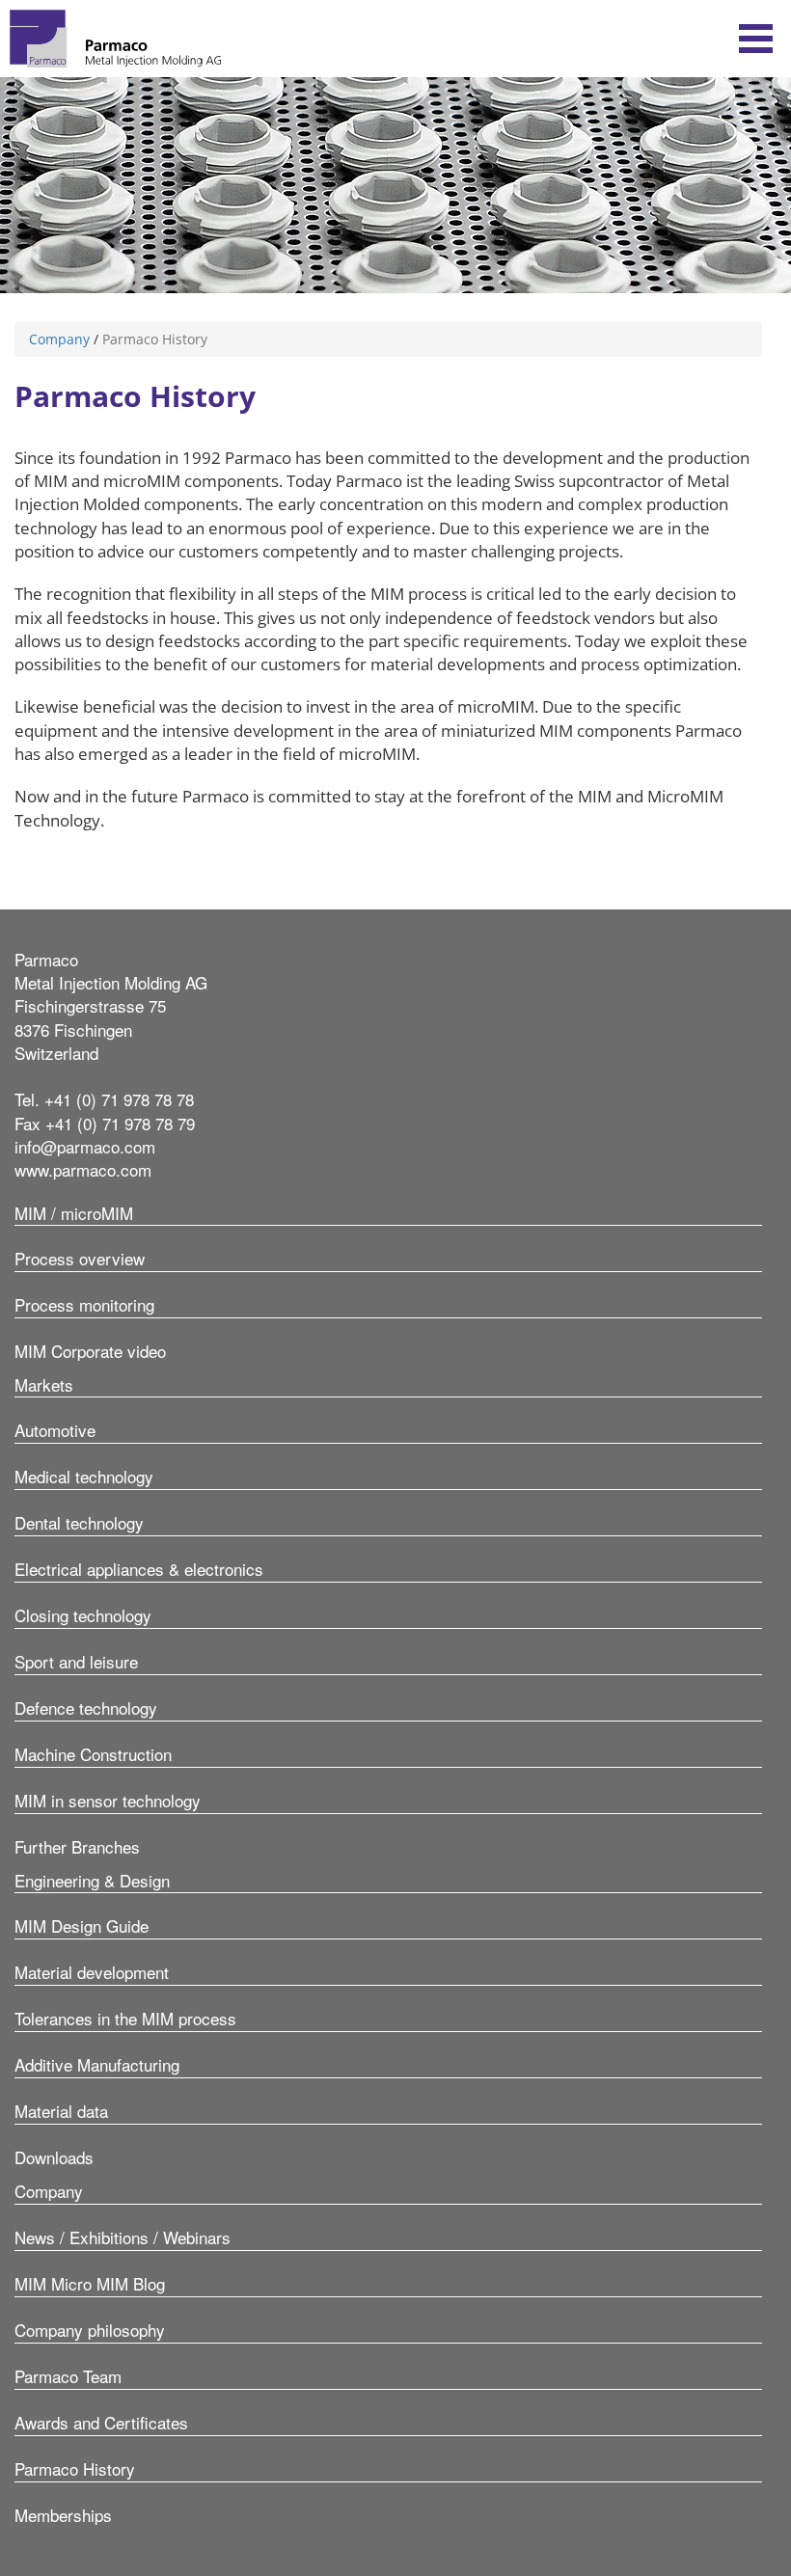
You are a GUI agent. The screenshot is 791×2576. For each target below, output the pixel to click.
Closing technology (83, 1615)
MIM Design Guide (82, 1925)
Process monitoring (84, 1304)
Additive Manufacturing (97, 2064)
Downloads (54, 2157)
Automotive (55, 1430)
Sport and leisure (76, 1661)
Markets (44, 1384)
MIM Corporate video (90, 1351)
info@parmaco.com (85, 1146)
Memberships (63, 2515)
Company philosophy (90, 2330)
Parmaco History (75, 2468)
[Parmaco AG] (115, 39)
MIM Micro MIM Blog (90, 2283)
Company (59, 339)
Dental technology (79, 1522)
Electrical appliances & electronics (139, 1569)
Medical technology (84, 1476)
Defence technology (86, 1708)
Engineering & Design (92, 1880)
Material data (61, 2111)
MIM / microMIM (74, 1213)
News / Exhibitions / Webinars (123, 2237)
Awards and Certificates (101, 2422)
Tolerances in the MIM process (125, 2018)
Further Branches (77, 1846)
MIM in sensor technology (108, 1800)
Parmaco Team (68, 2376)
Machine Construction (93, 1754)
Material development (92, 1972)
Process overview (80, 1258)
